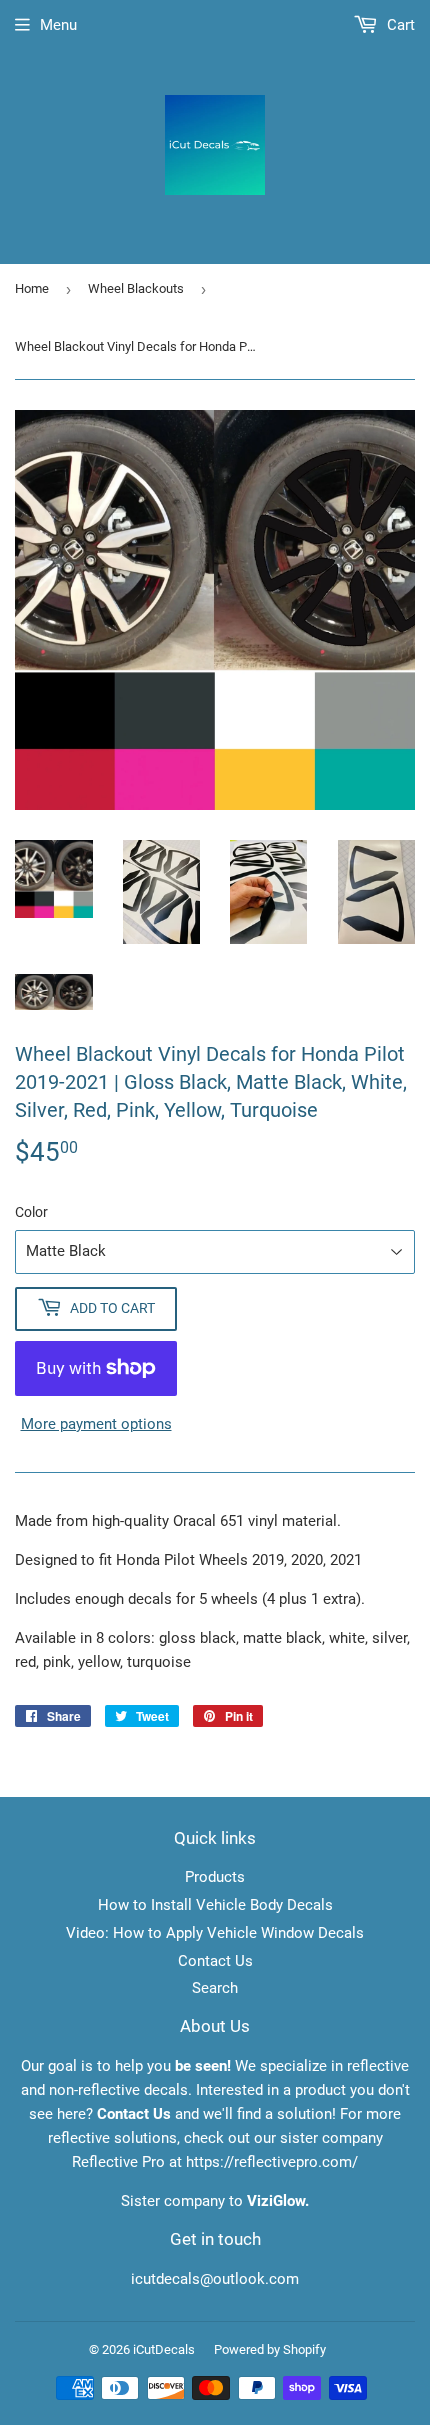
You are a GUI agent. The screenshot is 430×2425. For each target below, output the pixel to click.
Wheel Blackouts (136, 288)
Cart (399, 25)
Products (215, 1877)
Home (32, 288)
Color (31, 1212)
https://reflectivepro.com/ (272, 2162)
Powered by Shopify (270, 2349)
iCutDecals (164, 2349)
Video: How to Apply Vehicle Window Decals (215, 1933)
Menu (58, 25)
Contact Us (215, 1961)
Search (215, 1988)
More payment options (96, 1424)
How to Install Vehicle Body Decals (215, 1905)
